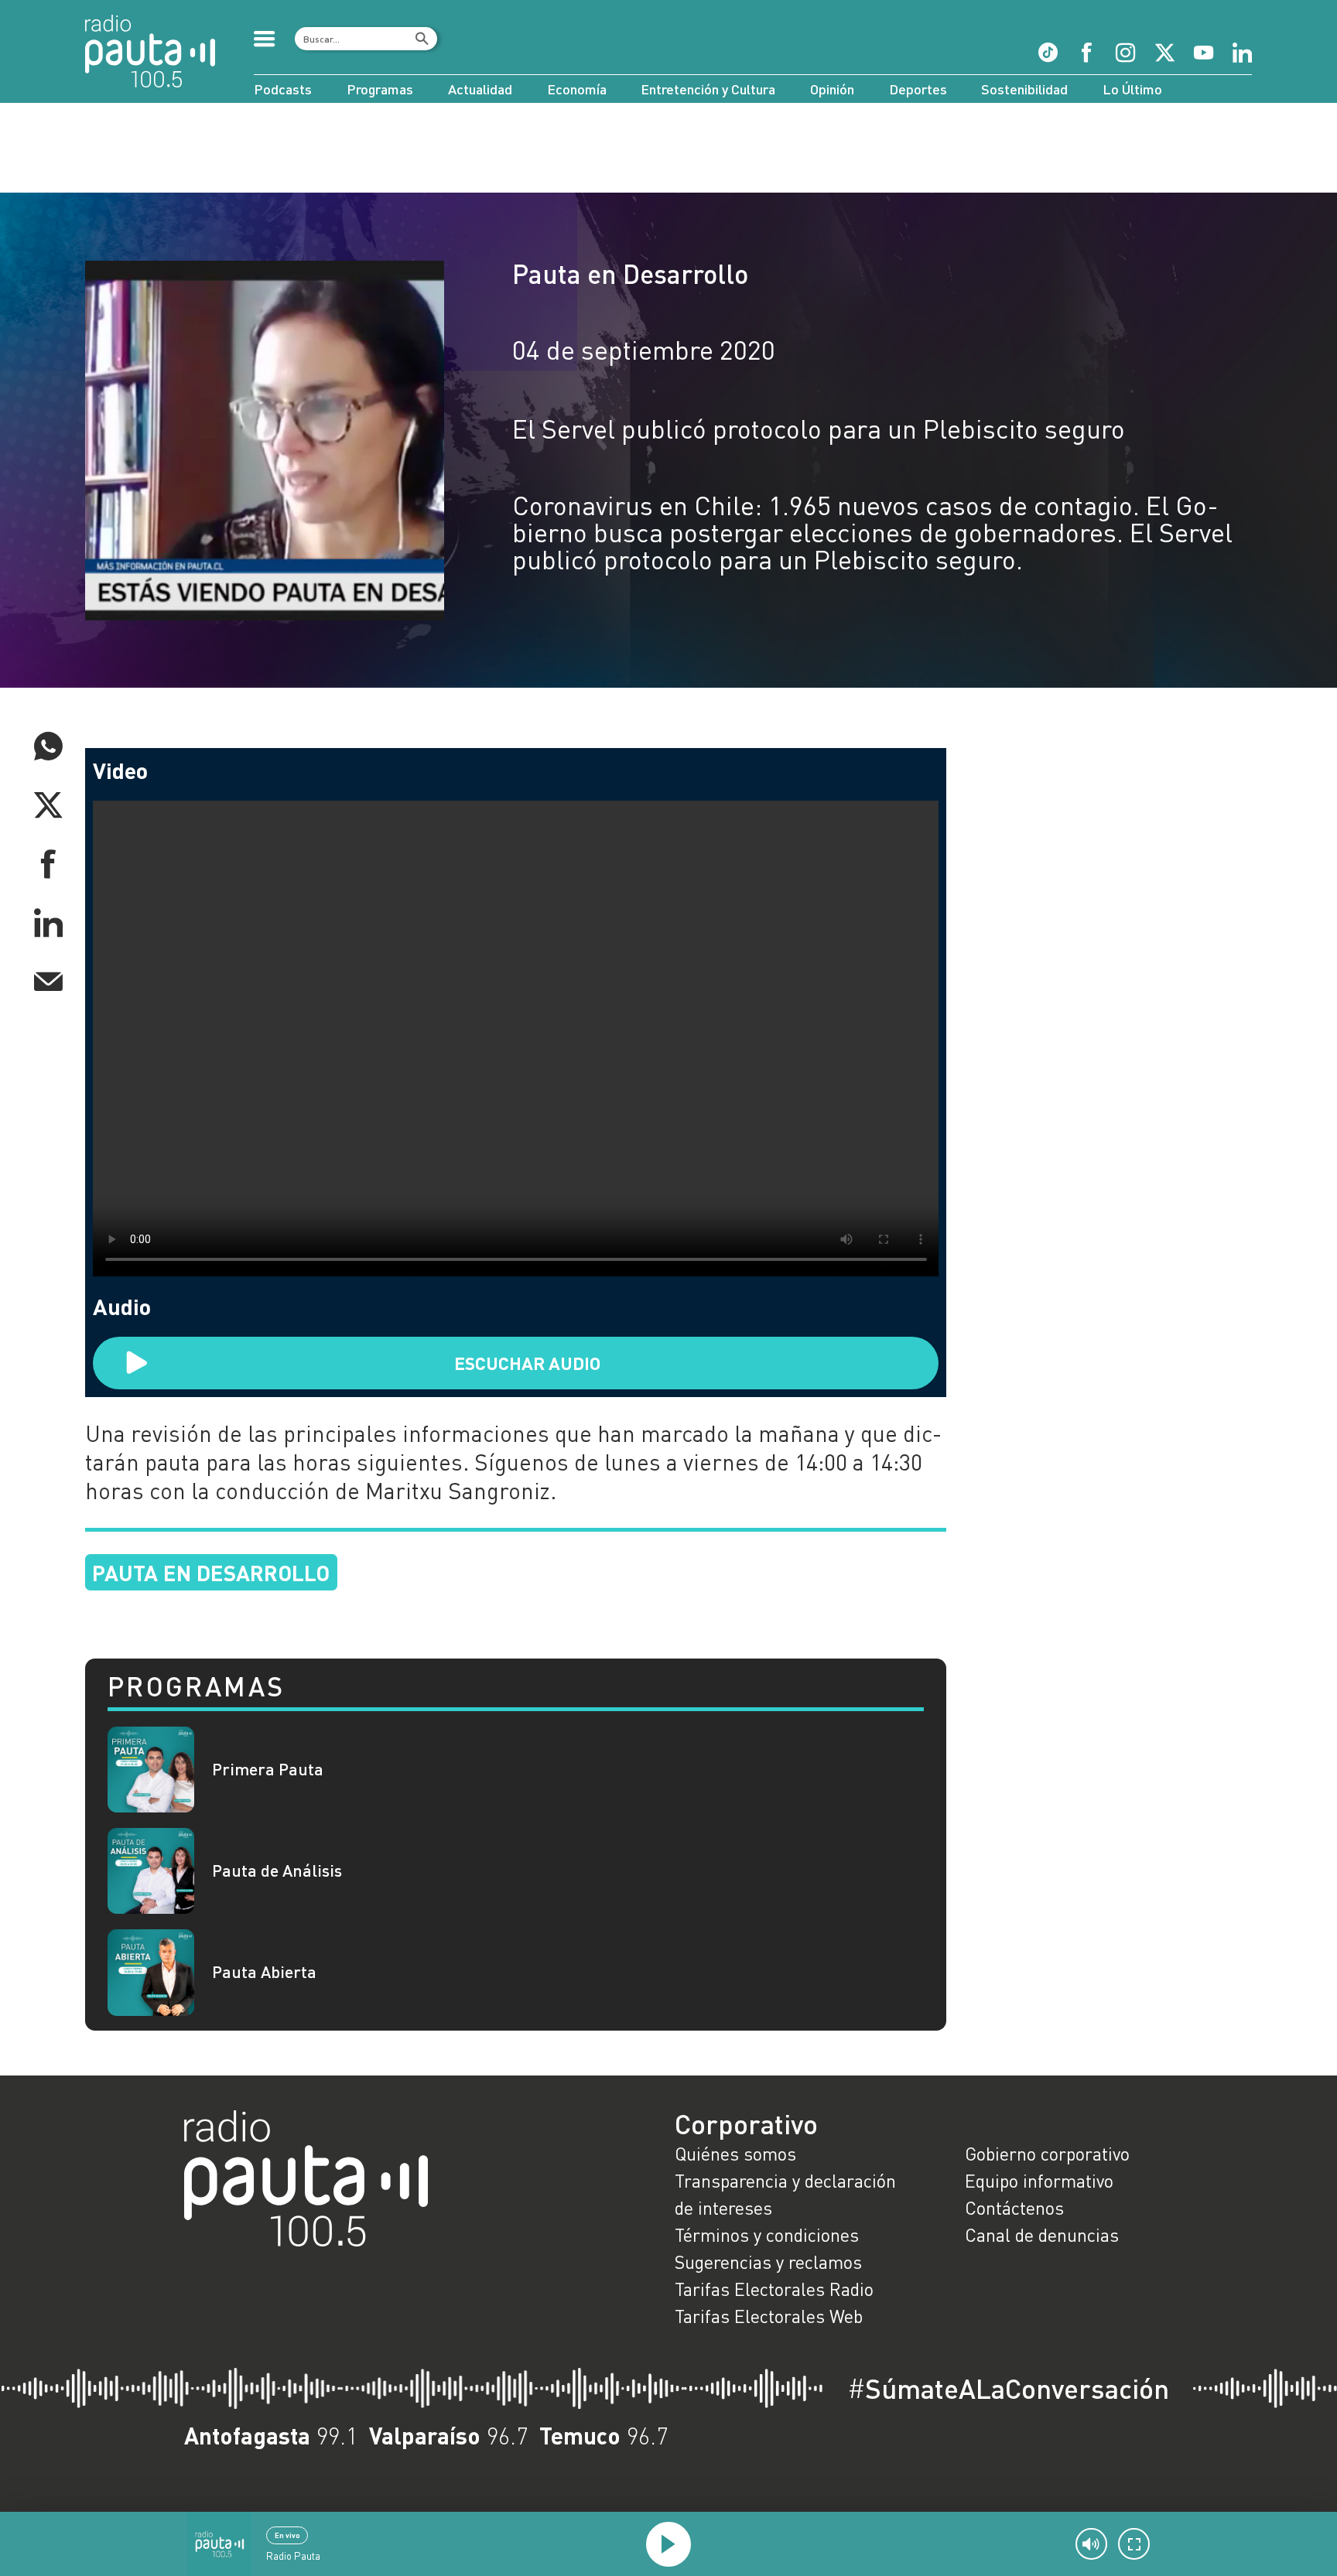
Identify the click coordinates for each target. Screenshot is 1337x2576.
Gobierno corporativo (1047, 2154)
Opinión (832, 89)
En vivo (287, 2535)
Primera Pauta (268, 1770)
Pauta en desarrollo (211, 1572)
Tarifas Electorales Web (769, 2316)
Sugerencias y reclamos (768, 2262)
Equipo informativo (1039, 2181)
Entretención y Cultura (708, 89)
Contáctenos (1014, 2208)
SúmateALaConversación (1008, 2388)
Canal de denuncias (1042, 2235)
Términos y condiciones (767, 2235)
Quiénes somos (735, 2154)
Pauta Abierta (264, 1972)
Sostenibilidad (1024, 89)
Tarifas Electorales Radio (774, 2289)
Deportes (918, 89)
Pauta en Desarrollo (630, 273)
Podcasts (283, 89)
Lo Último (1132, 89)
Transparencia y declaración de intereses (785, 2194)
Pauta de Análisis (277, 1871)
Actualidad (480, 89)
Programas (380, 89)
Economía (577, 89)
